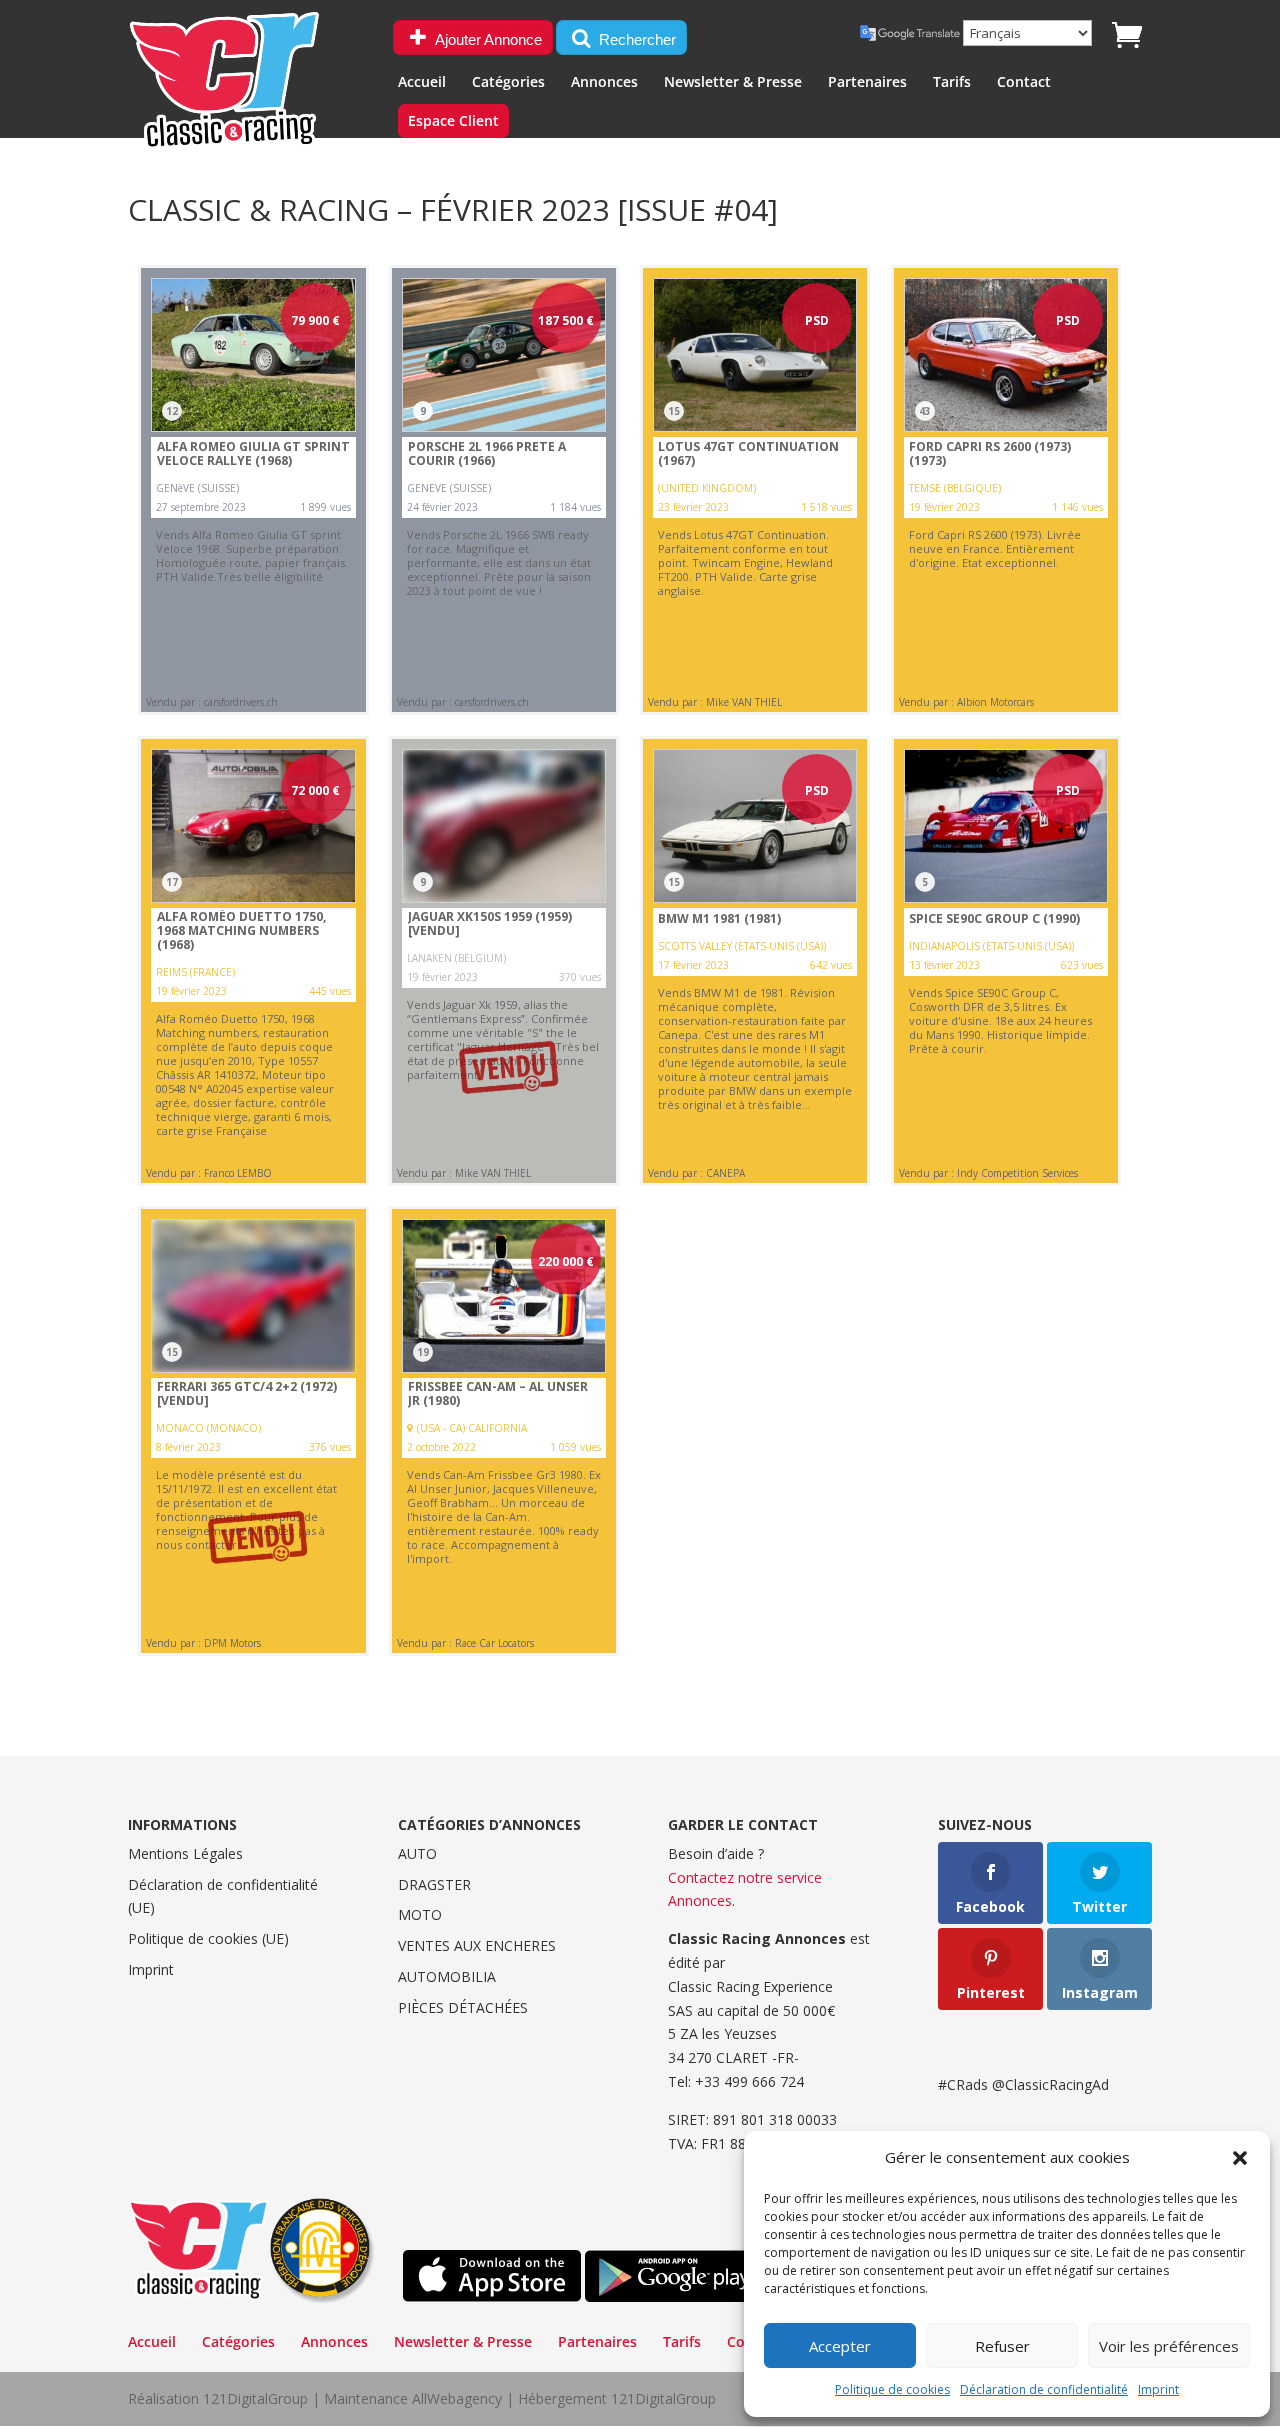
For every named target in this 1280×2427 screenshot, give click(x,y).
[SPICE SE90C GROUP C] (1006, 961)
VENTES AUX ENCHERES (477, 1945)
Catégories (508, 83)
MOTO (420, 1914)
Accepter (840, 2346)
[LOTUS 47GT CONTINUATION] (755, 490)
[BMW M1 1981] (755, 961)
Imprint (1158, 2389)
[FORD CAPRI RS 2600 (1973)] (1006, 490)
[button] (1240, 2158)
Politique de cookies (892, 2389)
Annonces (604, 83)
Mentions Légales (185, 1853)
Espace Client (453, 122)
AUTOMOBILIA (447, 1976)
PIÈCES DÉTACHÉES (463, 2007)
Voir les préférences (1169, 2346)
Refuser (1002, 2346)
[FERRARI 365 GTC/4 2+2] (253, 1431)
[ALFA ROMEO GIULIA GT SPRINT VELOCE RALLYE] (253, 490)
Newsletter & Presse (733, 83)
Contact (1024, 83)
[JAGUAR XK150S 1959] (504, 961)
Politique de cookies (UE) (208, 1938)
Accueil (422, 83)
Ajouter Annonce (487, 39)
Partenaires (867, 83)
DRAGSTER (434, 1884)
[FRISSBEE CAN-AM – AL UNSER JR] (504, 1431)
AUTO (417, 1853)
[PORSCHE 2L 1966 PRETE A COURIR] (504, 490)
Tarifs (952, 83)
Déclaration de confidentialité (1044, 2389)
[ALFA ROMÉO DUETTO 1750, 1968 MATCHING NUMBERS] (253, 961)
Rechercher (635, 39)
